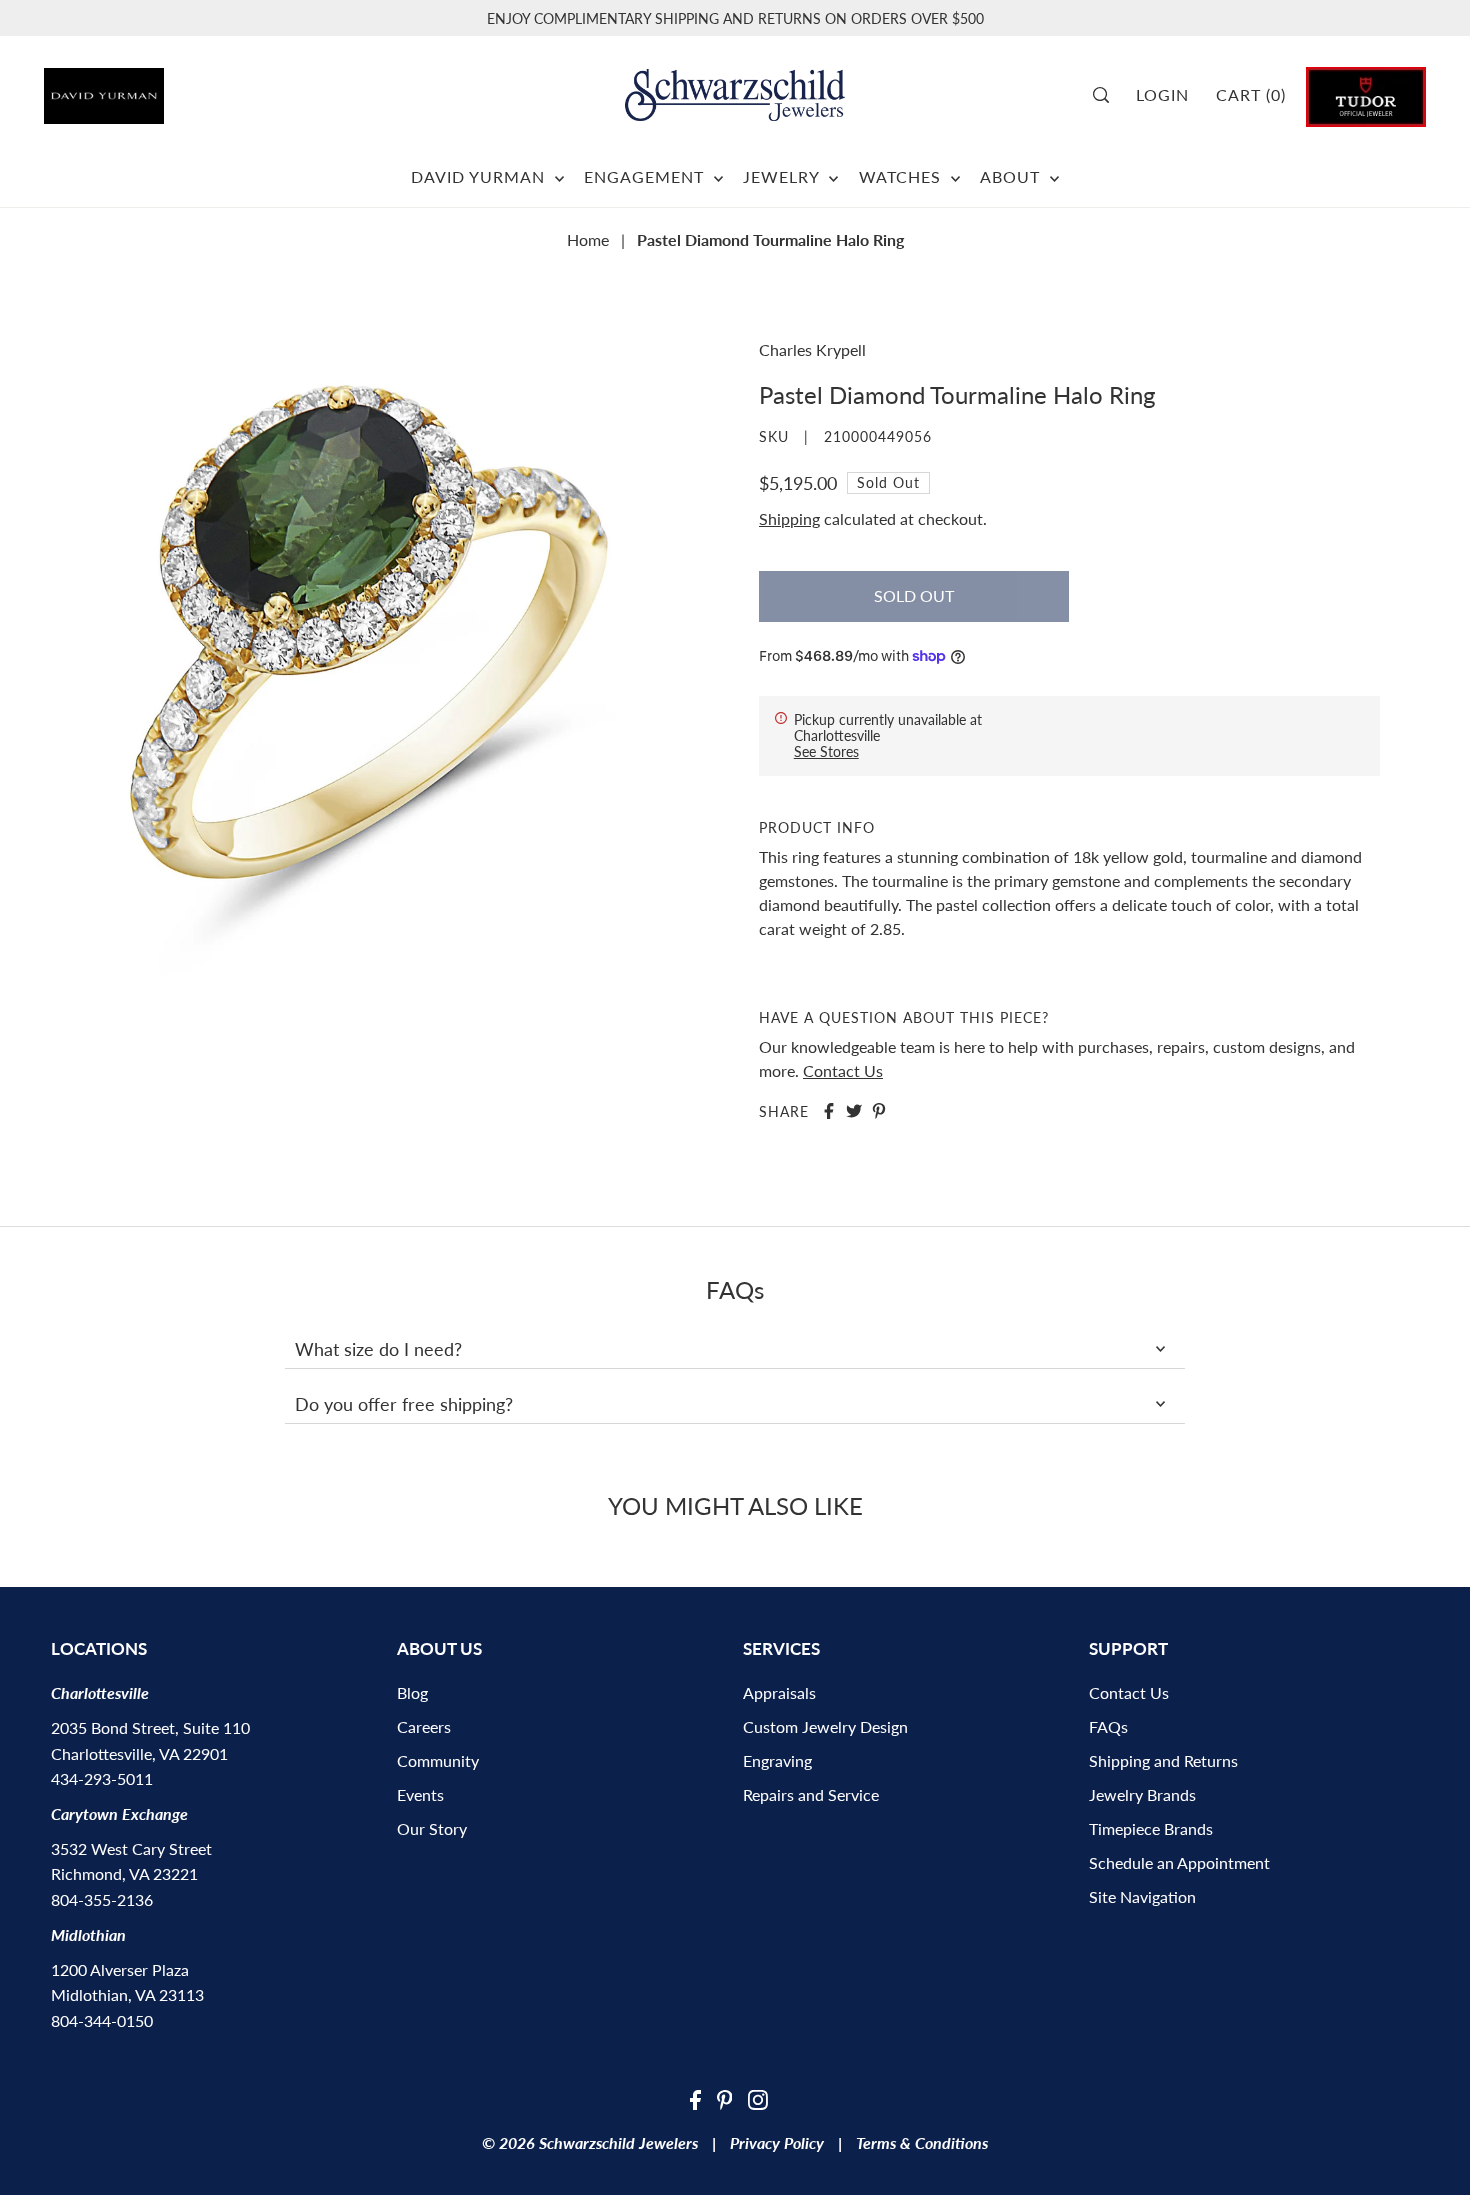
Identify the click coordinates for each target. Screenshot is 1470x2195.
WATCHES (902, 176)
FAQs (1108, 1726)
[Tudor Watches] (1366, 94)
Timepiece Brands (1151, 1828)
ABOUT (1012, 176)
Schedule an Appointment (1179, 1862)
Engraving (777, 1760)
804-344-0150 (102, 2020)
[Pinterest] (725, 2098)
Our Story (432, 1828)
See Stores (826, 751)
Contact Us (843, 1070)
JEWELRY (783, 176)
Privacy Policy (777, 2142)
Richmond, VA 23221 (124, 1873)
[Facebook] (695, 2098)
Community (438, 1760)
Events (420, 1794)
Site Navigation (1142, 1896)
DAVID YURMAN (480, 176)
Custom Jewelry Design (825, 1726)
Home (588, 239)
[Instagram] (758, 2098)
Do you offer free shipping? (404, 1404)
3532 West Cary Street (131, 1848)
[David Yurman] (152, 88)
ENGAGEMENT (646, 176)
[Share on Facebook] (829, 1111)
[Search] (1108, 95)
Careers (424, 1726)
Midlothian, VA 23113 (127, 1994)
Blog (412, 1692)
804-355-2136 (102, 1899)
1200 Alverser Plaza (120, 1969)
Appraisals (779, 1692)
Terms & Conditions (922, 2142)
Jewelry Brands (1142, 1794)
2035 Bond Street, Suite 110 (150, 1727)
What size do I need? (378, 1349)
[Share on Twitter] (854, 1111)
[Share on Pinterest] (879, 1111)
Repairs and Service (811, 1794)
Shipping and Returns (1163, 1760)
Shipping (789, 518)
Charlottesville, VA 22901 (139, 1753)
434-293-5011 (102, 1778)
